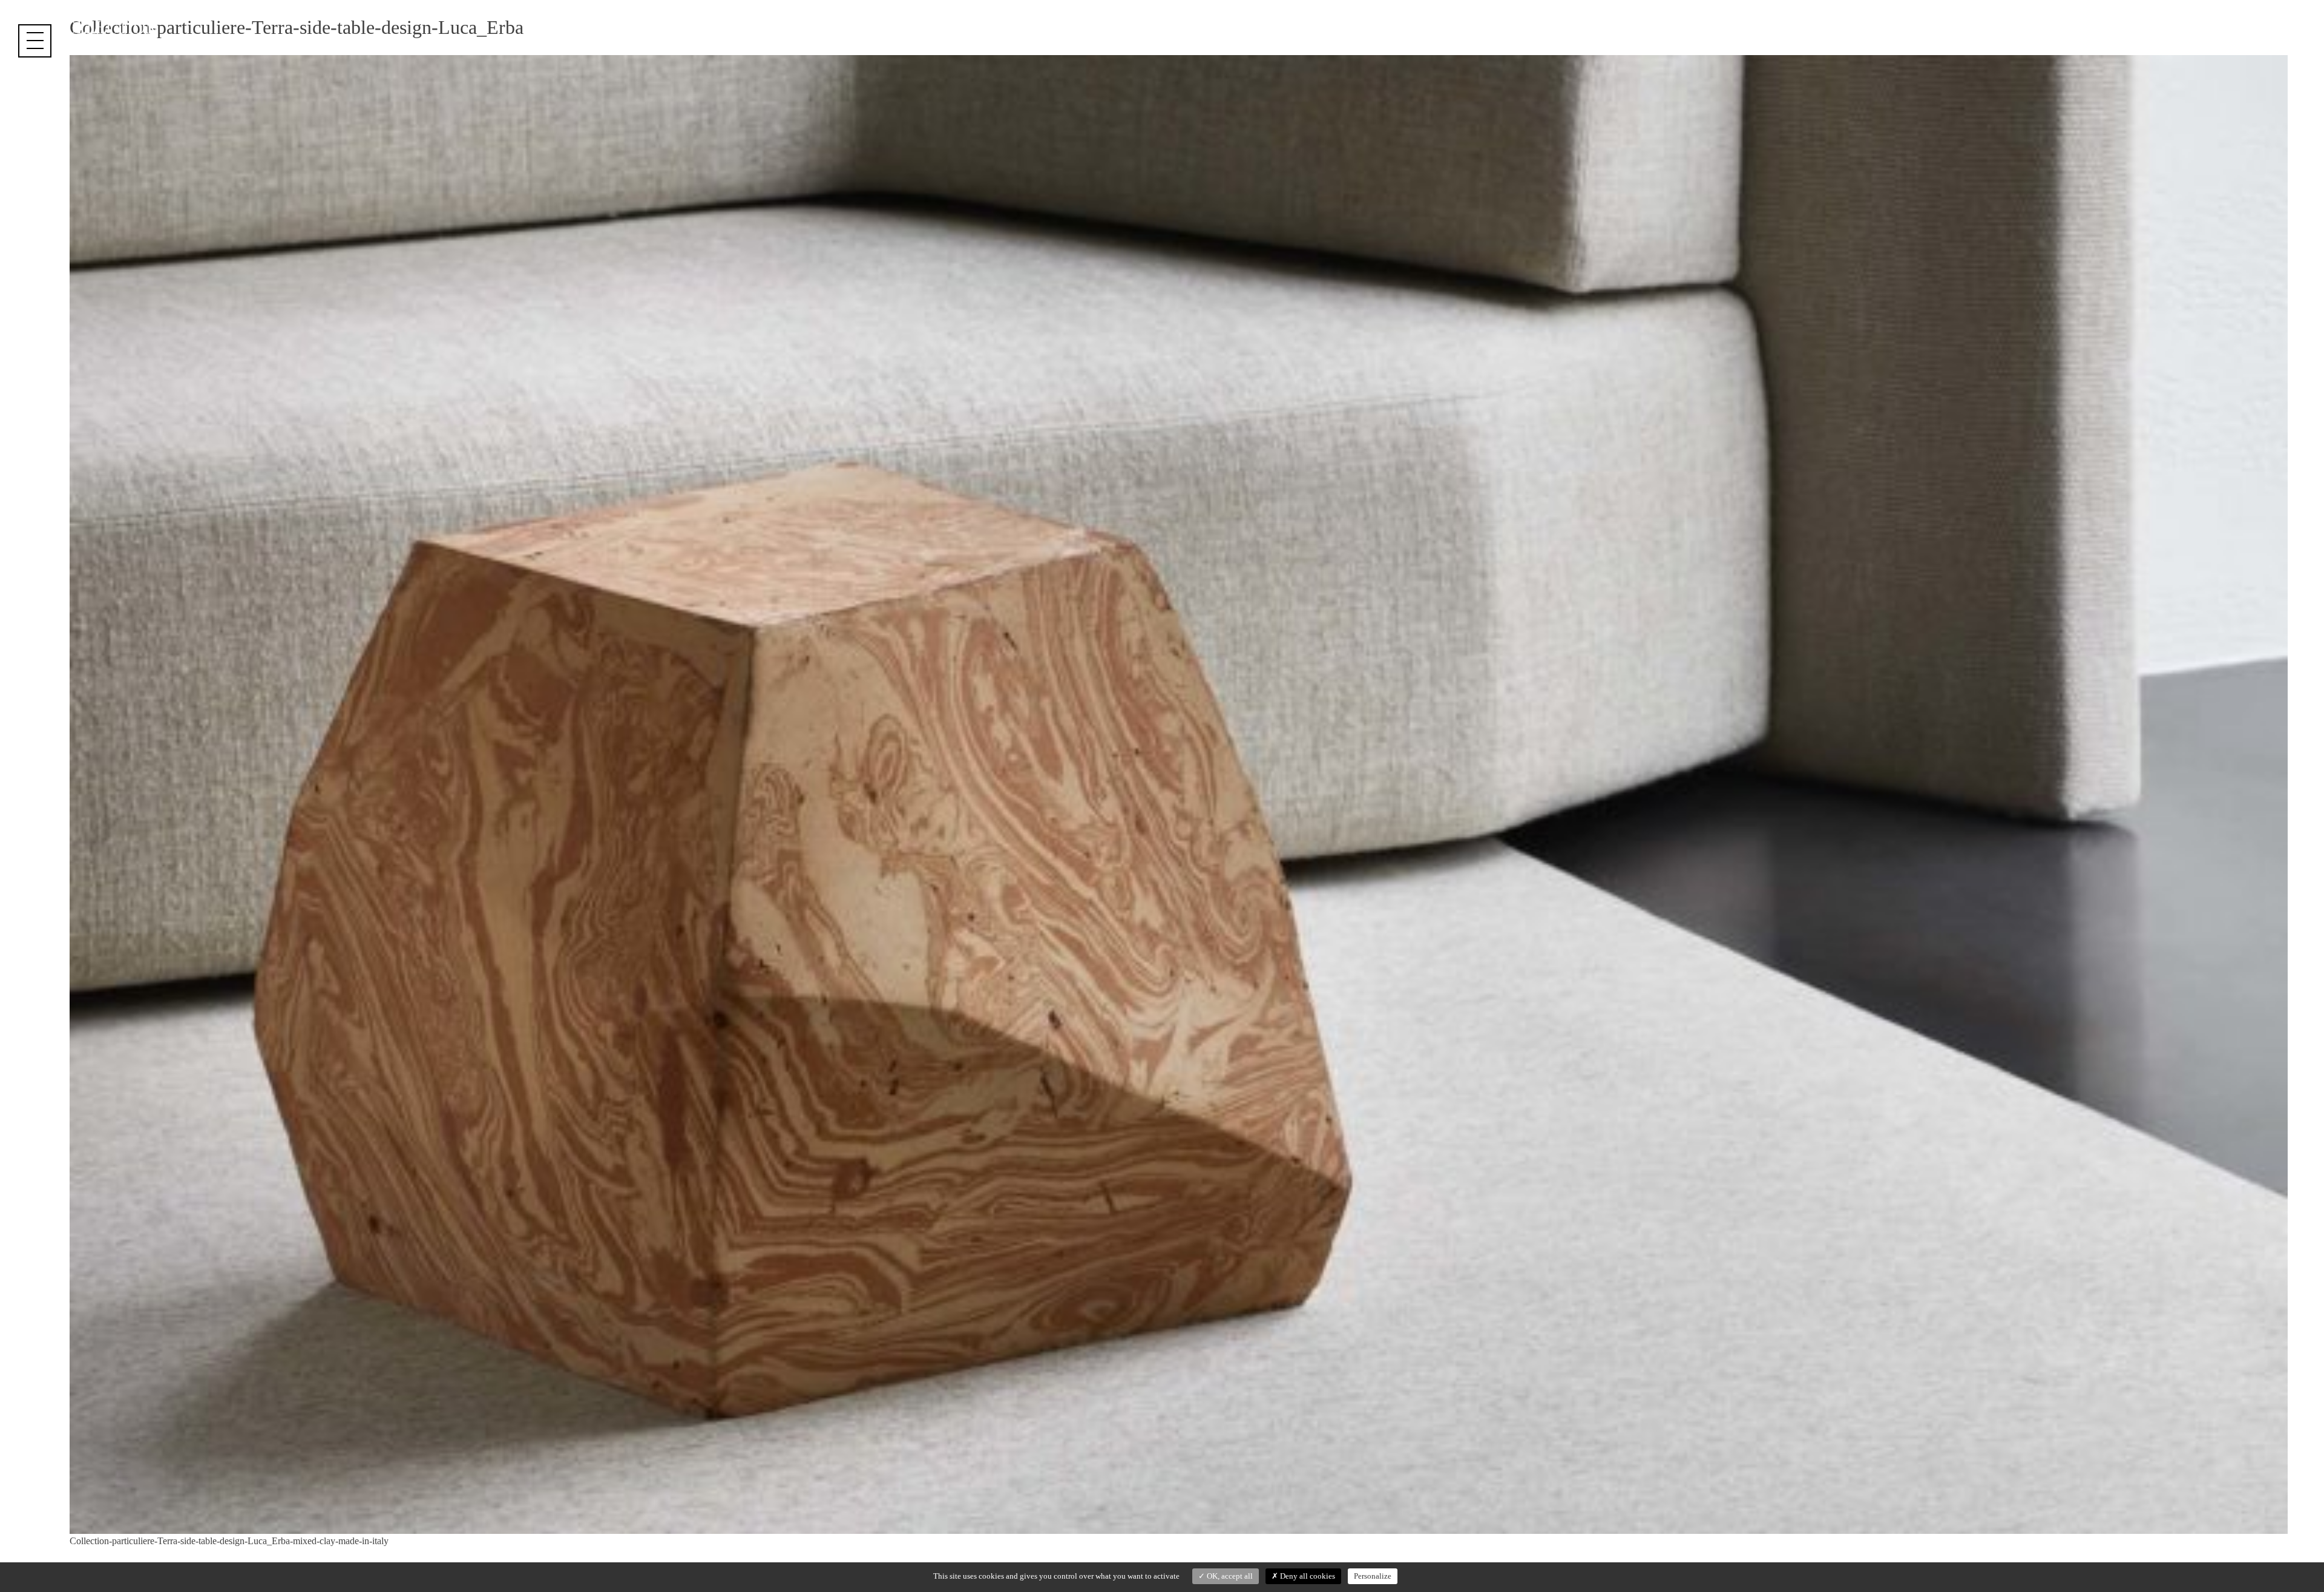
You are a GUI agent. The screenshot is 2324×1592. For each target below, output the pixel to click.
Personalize (1373, 1576)
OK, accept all (1229, 1576)
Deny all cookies (1307, 1576)
